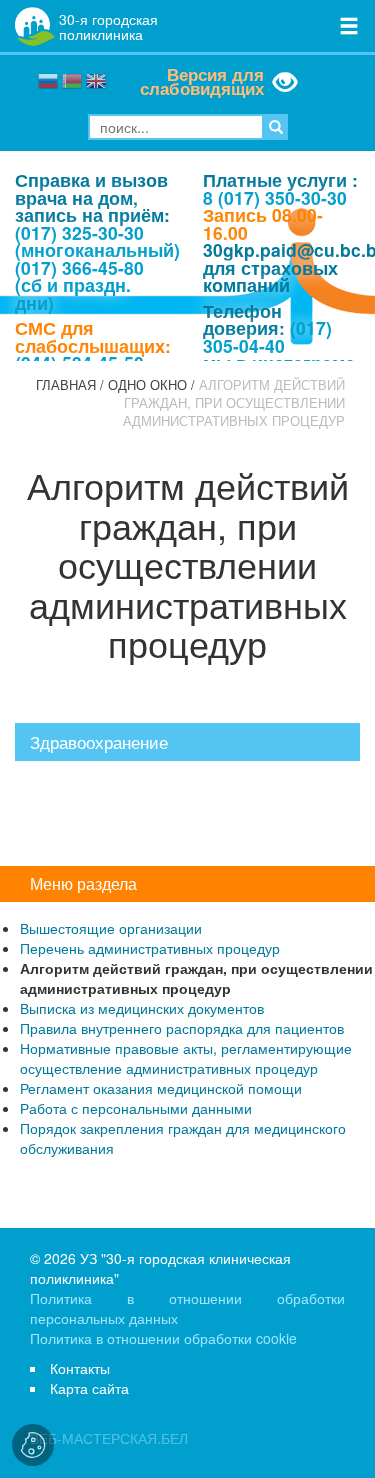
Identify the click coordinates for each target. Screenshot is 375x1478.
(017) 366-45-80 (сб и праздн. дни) (79, 285)
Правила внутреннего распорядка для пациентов (182, 1028)
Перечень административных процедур (150, 948)
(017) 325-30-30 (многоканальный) (97, 241)
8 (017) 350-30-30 (275, 197)
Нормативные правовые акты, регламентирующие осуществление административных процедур (186, 1058)
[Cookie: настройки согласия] (33, 1445)
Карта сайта (89, 1388)
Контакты (80, 1368)
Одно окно (147, 385)
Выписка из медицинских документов (142, 1008)
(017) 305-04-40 (267, 336)
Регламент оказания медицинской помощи (161, 1088)
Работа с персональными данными (136, 1108)
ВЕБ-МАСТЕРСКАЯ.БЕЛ (109, 1438)
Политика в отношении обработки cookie (163, 1338)
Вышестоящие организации (111, 928)
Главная (66, 385)
